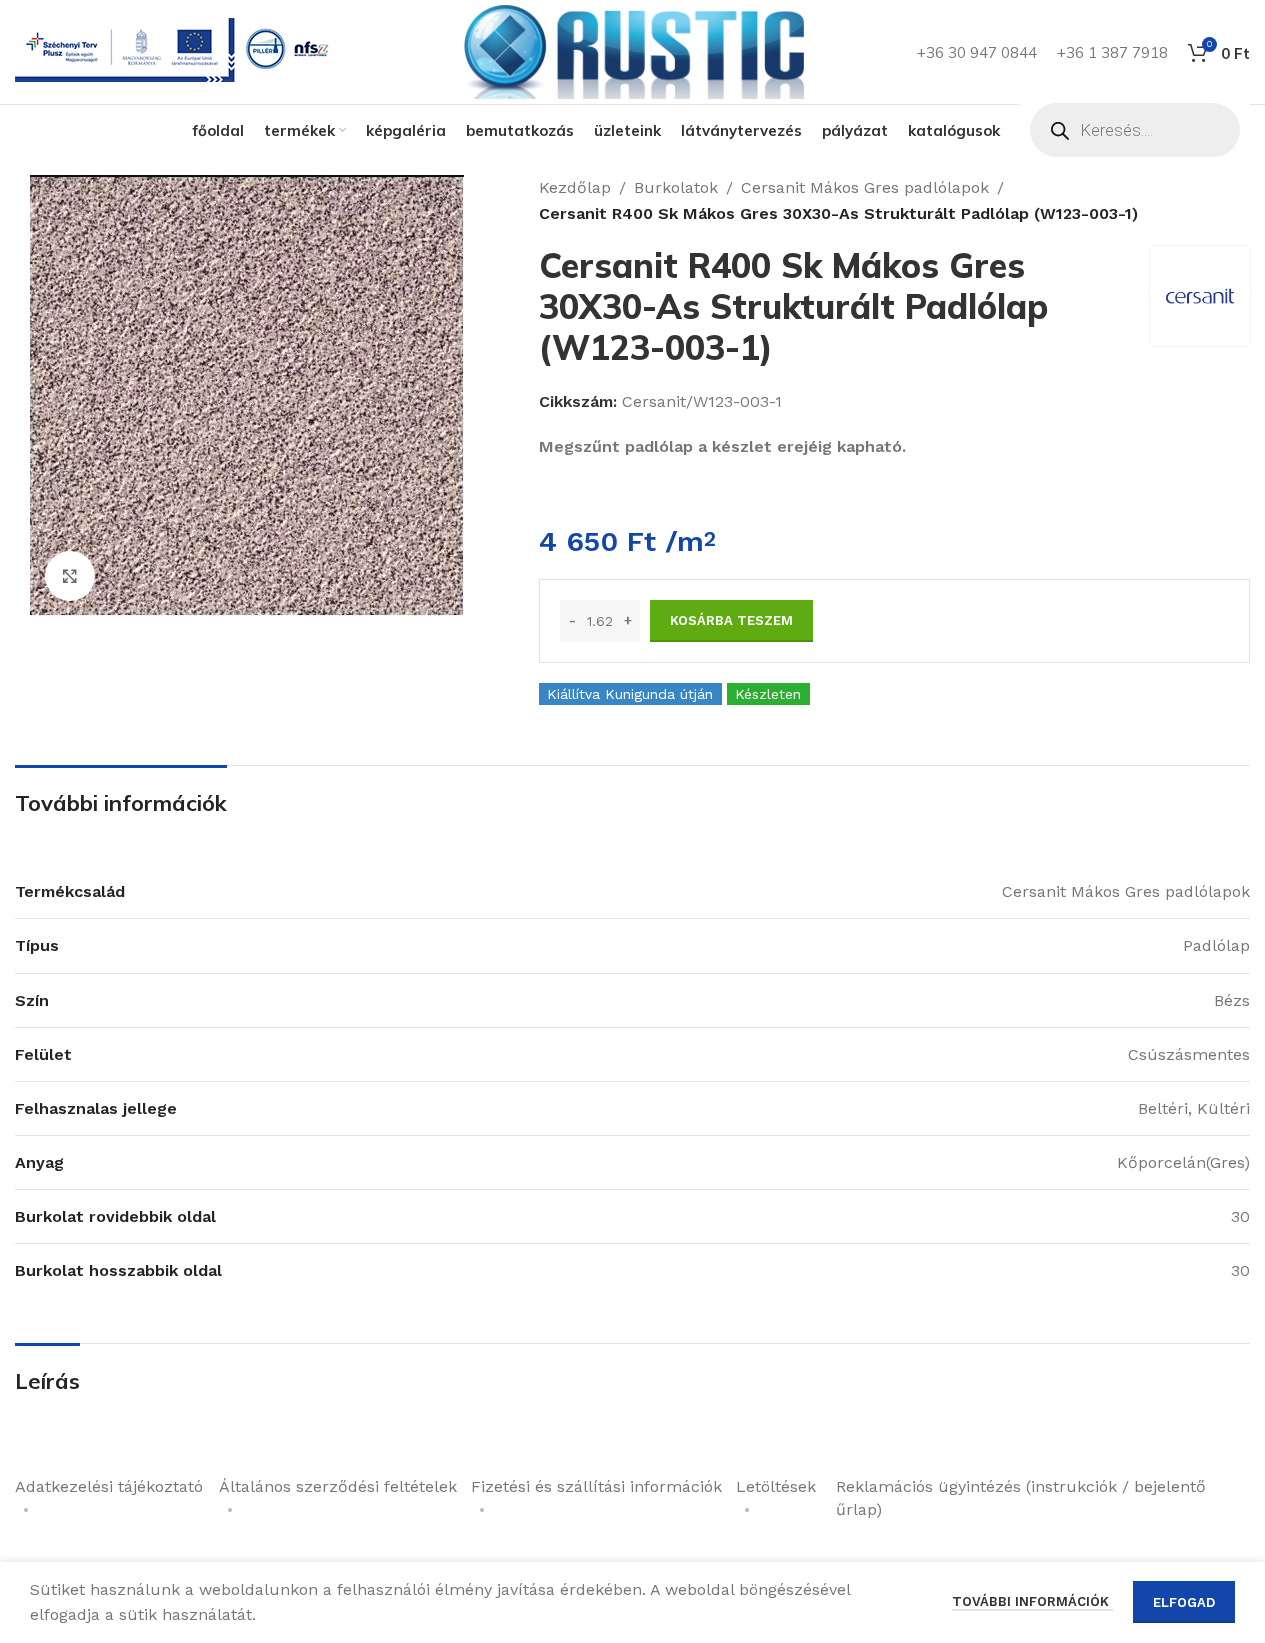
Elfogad (1184, 1602)
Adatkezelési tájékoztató (109, 1486)
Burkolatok (676, 187)
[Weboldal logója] (633, 50)
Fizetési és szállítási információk (596, 1486)
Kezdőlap (575, 187)
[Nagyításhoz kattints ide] (70, 576)
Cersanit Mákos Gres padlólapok (865, 187)
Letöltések (776, 1486)
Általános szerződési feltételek (338, 1486)
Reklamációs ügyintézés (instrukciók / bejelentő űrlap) (1021, 1497)
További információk (1032, 1601)
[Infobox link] (176, 52)
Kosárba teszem (731, 620)
